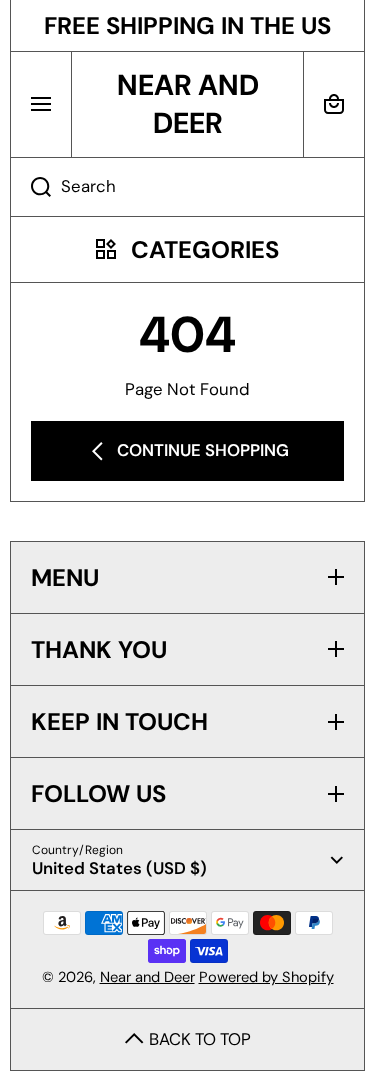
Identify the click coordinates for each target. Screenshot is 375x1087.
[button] (334, 104)
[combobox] (187, 187)
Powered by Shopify (266, 977)
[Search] (30, 187)
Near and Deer (147, 977)
